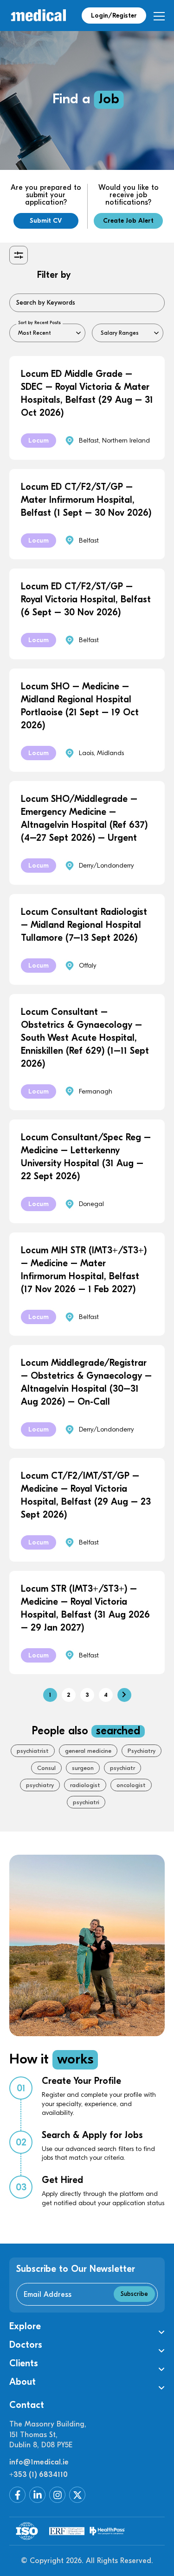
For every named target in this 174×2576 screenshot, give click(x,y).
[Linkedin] (37, 2495)
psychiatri (86, 1802)
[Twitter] (77, 2495)
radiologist (85, 1785)
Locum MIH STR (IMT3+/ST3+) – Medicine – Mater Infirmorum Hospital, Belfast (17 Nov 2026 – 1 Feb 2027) (84, 1270)
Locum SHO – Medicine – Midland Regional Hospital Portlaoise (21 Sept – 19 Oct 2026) (80, 706)
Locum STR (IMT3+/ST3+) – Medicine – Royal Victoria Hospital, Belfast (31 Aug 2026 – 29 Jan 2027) (85, 1608)
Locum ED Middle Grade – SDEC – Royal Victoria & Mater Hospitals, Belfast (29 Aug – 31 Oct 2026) (87, 393)
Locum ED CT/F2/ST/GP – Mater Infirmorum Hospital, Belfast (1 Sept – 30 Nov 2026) (86, 500)
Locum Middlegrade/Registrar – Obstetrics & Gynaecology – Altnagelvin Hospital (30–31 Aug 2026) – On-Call (86, 1382)
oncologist (131, 1785)
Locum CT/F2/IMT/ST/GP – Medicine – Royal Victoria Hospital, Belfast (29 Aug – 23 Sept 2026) (86, 1495)
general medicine (88, 1751)
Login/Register (114, 16)
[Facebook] (17, 2495)
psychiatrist (33, 1751)
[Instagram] (57, 2495)
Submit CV (46, 221)
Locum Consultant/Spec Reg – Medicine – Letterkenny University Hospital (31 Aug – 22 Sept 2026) (86, 1157)
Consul (46, 1768)
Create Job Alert (128, 221)
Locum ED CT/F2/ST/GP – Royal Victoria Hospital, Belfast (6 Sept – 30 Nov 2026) (86, 599)
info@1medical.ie (39, 2462)
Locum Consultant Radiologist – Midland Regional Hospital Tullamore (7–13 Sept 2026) (84, 925)
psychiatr (122, 1768)
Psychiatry (142, 1751)
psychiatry (40, 1785)
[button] (87, 2326)
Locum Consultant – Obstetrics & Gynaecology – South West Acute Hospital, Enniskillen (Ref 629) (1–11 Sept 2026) (85, 1038)
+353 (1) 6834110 (39, 2475)
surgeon (83, 1768)
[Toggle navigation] (159, 16)
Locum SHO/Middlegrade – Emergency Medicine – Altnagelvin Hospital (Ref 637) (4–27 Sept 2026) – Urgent (84, 818)
